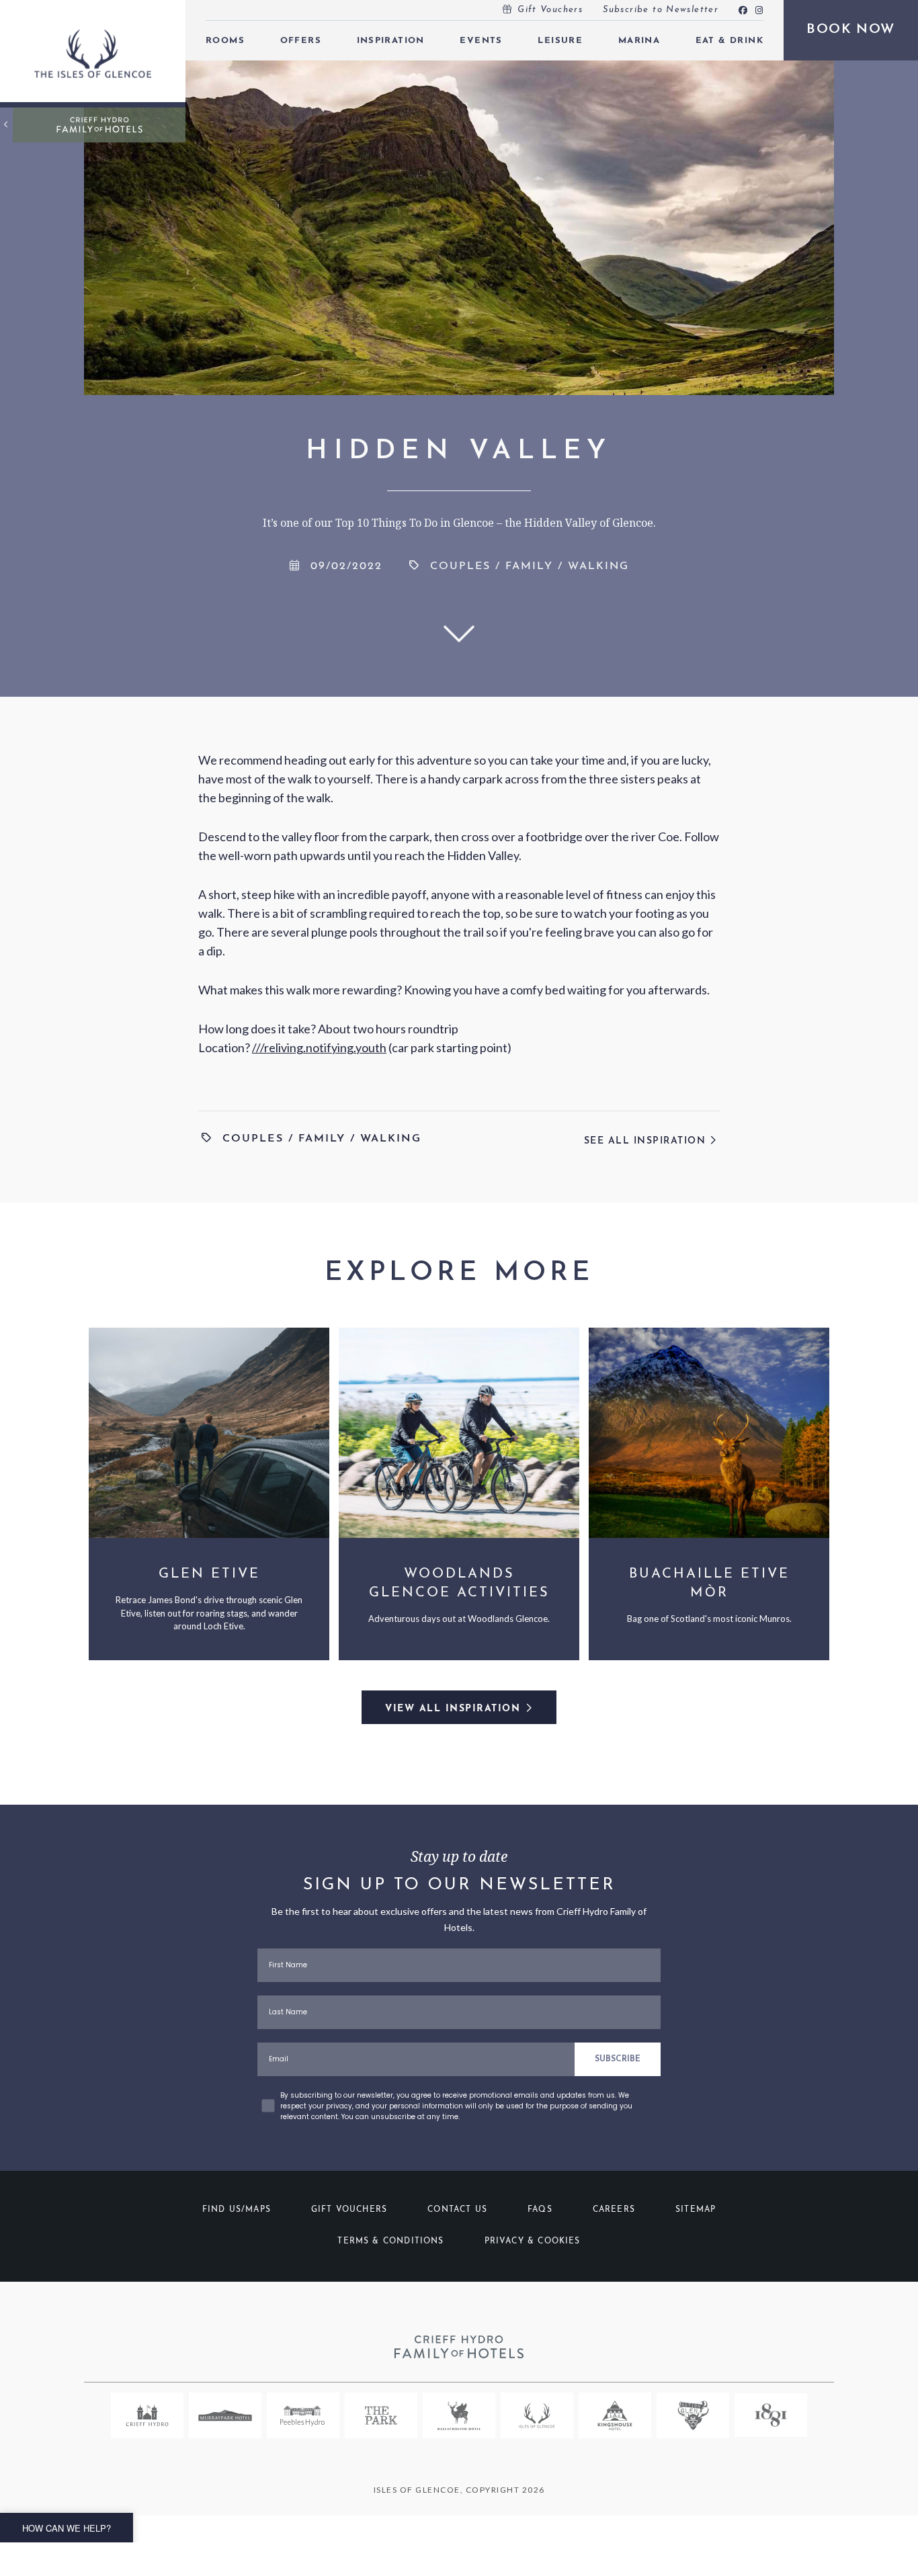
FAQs (540, 2210)
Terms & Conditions (390, 2241)
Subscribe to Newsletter (661, 10)
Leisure (560, 41)
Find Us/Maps (237, 2210)
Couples (460, 566)
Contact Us (457, 2210)
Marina (639, 41)
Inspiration (391, 41)
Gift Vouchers (550, 10)
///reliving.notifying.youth (319, 1047)
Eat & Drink (729, 41)
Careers (614, 2210)
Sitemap (696, 2210)
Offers (301, 41)
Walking (598, 566)
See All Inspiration (647, 1141)
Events (481, 41)
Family (529, 566)
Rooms (225, 41)
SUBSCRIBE (618, 2059)
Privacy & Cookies (533, 2241)
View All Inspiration (453, 1709)
